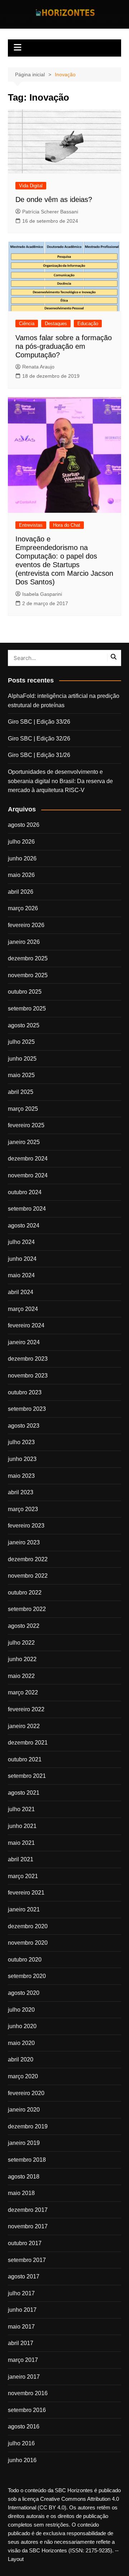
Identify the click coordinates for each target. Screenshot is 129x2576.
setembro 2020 (27, 1976)
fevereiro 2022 (26, 1709)
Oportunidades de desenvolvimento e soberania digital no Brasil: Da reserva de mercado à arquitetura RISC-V (60, 781)
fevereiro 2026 (26, 925)
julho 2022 (21, 1643)
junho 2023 (22, 1459)
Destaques (56, 324)
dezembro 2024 (28, 1159)
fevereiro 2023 (26, 1526)
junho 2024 (22, 1259)
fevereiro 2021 (26, 1893)
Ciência (27, 324)
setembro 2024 (27, 1209)
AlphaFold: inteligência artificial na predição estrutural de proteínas (64, 701)
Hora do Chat (67, 525)
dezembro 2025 (28, 958)
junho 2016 (22, 2460)
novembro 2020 (28, 1943)
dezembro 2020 (28, 1926)
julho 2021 (21, 1809)
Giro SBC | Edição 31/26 (39, 755)
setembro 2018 (27, 2160)
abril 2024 (21, 1292)
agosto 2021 (24, 1793)
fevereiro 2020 (26, 2093)
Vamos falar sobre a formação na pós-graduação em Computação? (64, 346)
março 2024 (23, 1309)
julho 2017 (21, 2293)
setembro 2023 (27, 1409)
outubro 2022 (25, 1593)
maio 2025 (21, 1075)
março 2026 (23, 908)
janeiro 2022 (24, 1726)
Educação (88, 324)
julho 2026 (21, 842)
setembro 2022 (27, 1609)
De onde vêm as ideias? (54, 199)
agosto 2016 (24, 2427)
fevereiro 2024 (26, 1325)
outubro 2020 (25, 1960)
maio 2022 (21, 1676)
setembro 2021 (27, 1776)
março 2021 (23, 1876)
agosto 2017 (24, 2276)
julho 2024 (21, 1242)
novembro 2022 (28, 1576)
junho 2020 (22, 2026)
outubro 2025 (25, 992)
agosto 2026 (24, 825)
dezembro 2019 (28, 2126)
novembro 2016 (28, 2393)
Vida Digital (31, 186)
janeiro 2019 (24, 2143)
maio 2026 (21, 875)
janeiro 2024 (24, 1342)
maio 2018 (21, 2193)
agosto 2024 (24, 1226)
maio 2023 (21, 1476)
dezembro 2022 (28, 1559)
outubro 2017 (25, 2243)
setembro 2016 (27, 2410)
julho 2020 (21, 2010)
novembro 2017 (28, 2226)
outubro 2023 (25, 1392)
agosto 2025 (24, 1025)
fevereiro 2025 (26, 1125)
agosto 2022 (24, 1626)
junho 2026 (22, 858)
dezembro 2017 (28, 2210)
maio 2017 (21, 2327)
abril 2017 (21, 2343)
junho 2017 (22, 2310)
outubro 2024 (25, 1192)
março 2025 (23, 1109)
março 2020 (23, 2076)
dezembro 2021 (28, 1743)
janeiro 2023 (24, 1542)
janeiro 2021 (24, 1909)
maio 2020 (21, 2043)
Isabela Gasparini (42, 594)
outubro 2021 (25, 1759)
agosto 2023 (24, 1426)
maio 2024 (21, 1275)
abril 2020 (21, 2059)
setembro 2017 (27, 2260)
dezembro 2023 (28, 1359)
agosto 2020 (24, 1993)
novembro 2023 (28, 1376)
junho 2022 (22, 1659)
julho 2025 (21, 1042)
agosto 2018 (24, 2177)
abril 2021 (21, 1859)
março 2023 (23, 1509)
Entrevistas (31, 525)
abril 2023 (21, 1492)
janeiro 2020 (24, 2110)
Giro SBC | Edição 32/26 (39, 739)
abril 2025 (21, 1092)
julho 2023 (21, 1442)
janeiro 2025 (24, 1142)
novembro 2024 (28, 1175)
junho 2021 (22, 1826)
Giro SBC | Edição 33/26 (39, 722)
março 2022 (23, 1692)
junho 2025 (22, 1059)
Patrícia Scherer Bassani (50, 212)
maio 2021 (21, 1843)
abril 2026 (21, 892)
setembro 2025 (27, 1009)
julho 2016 (21, 2443)
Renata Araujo (38, 367)
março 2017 (23, 2360)
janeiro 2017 (24, 2377)
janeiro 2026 (24, 942)
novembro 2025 (28, 975)
